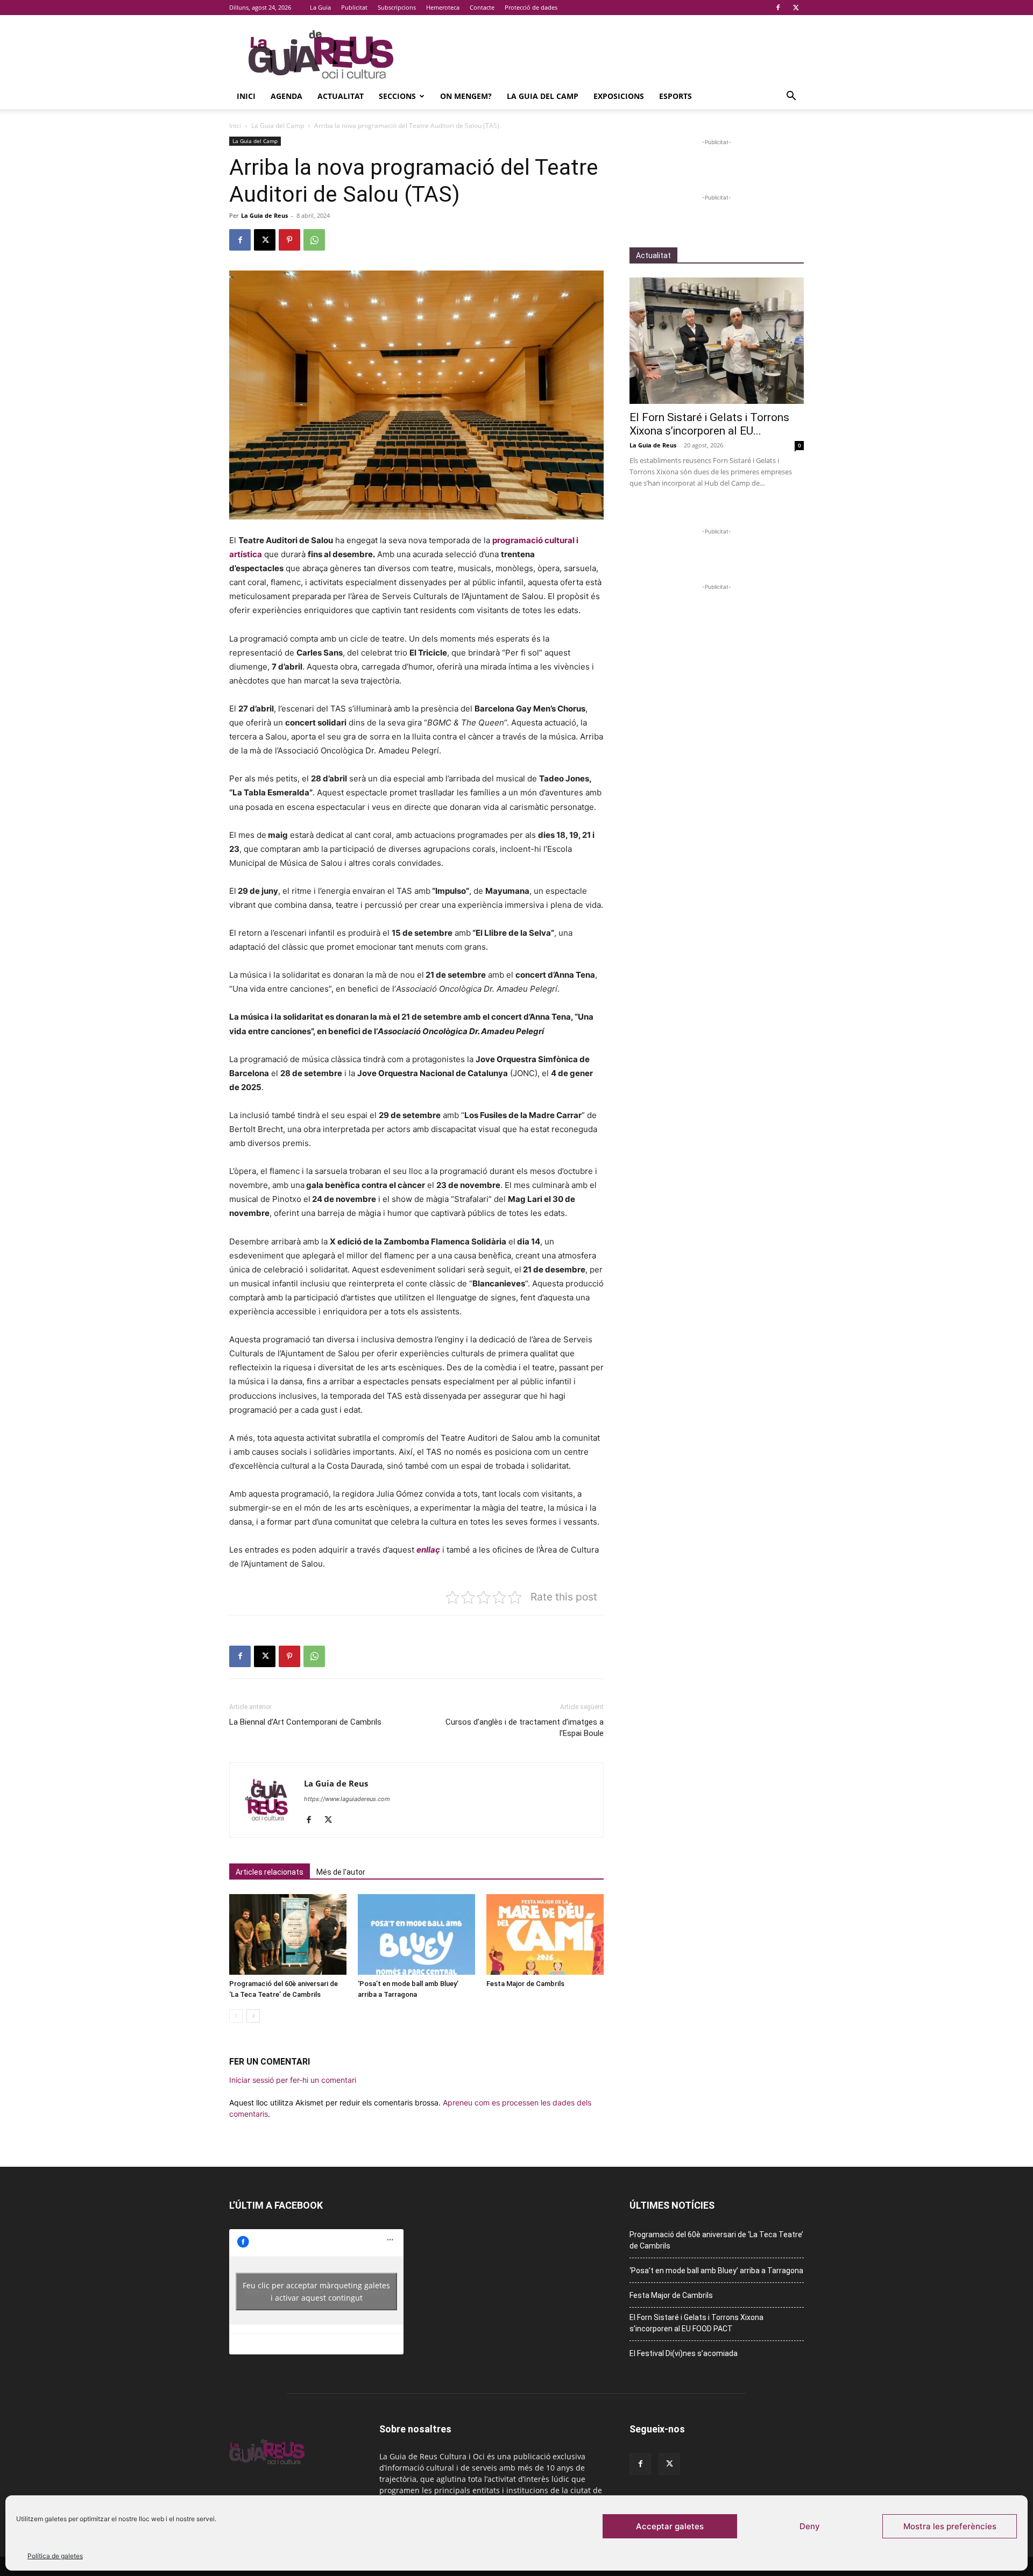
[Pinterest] (289, 240)
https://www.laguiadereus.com (347, 1799)
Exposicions (619, 96)
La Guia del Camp (543, 96)
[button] (791, 97)
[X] (796, 8)
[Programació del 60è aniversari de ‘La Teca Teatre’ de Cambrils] (288, 1934)
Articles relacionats (270, 1872)
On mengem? (466, 96)
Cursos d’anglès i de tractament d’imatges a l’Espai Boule (525, 1728)
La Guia (320, 7)
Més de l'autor (341, 1872)
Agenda (286, 96)
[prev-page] (236, 2016)
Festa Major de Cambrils (525, 1984)
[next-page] (253, 2016)
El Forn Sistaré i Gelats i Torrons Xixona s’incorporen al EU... (709, 424)
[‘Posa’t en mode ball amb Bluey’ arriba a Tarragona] (416, 1934)
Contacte (482, 7)
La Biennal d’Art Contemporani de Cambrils (305, 1722)
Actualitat (341, 96)
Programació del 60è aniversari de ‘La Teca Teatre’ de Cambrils (716, 2240)
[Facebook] (778, 8)
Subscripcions (397, 7)
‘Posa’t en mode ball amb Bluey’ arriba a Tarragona (716, 2271)
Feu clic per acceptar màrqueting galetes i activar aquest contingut (316, 2292)
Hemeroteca (443, 7)
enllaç (428, 1550)
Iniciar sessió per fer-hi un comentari (293, 2080)
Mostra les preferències (950, 2526)
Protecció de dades (531, 7)
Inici (246, 96)
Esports (675, 96)
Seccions (397, 96)
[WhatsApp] (314, 240)
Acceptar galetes (670, 2526)
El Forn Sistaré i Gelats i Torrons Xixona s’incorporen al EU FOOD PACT (696, 2323)
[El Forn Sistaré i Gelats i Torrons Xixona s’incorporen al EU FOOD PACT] (717, 341)
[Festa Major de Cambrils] (545, 1934)
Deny (810, 2526)
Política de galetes (55, 2556)
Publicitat (354, 7)
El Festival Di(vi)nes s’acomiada (684, 2353)
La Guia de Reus (264, 215)
